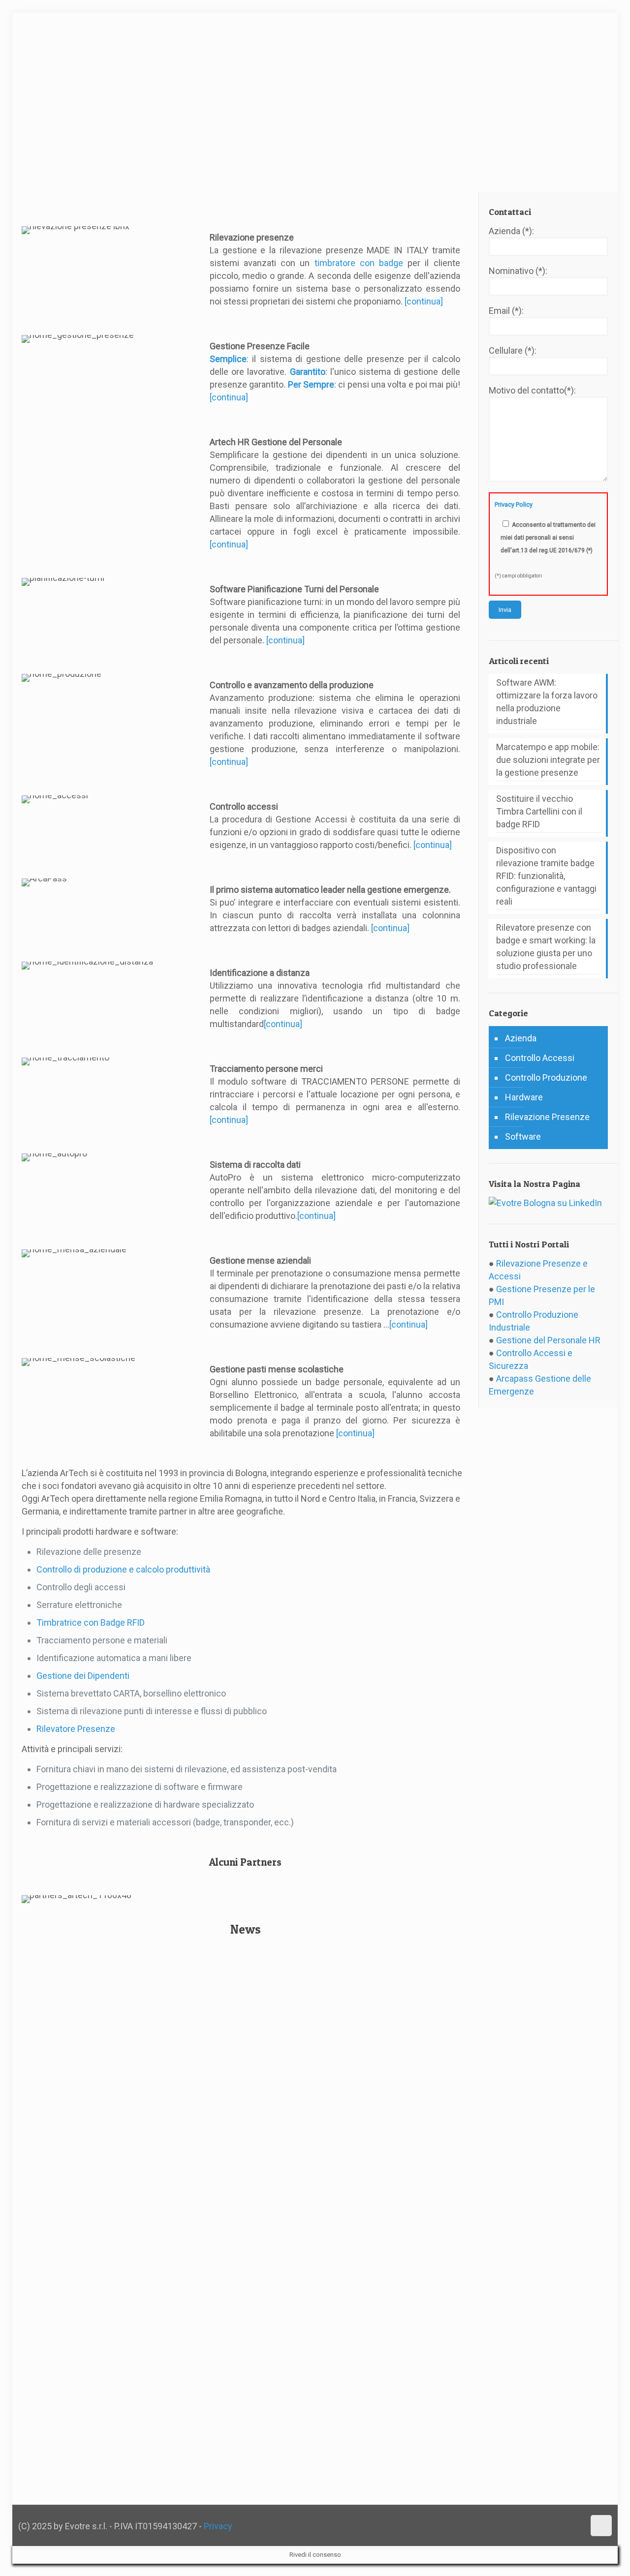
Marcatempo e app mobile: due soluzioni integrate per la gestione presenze (548, 760)
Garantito (308, 372)
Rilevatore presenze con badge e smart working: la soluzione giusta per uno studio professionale (546, 947)
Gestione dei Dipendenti (83, 1676)
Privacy (218, 2526)
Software (523, 1136)
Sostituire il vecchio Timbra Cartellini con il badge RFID (539, 811)
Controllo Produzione (546, 1077)
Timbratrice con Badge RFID (91, 1622)
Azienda (521, 1038)
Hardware (524, 1097)
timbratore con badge (359, 263)
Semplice (228, 359)
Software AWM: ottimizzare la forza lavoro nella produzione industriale (547, 702)
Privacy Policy (514, 504)
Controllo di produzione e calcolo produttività (123, 1569)
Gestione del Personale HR (548, 1340)
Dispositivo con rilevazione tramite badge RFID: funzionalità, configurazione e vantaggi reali (546, 876)
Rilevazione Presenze (547, 1117)
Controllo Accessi (540, 1058)
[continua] (424, 301)
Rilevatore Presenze (76, 1729)
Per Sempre (311, 384)
